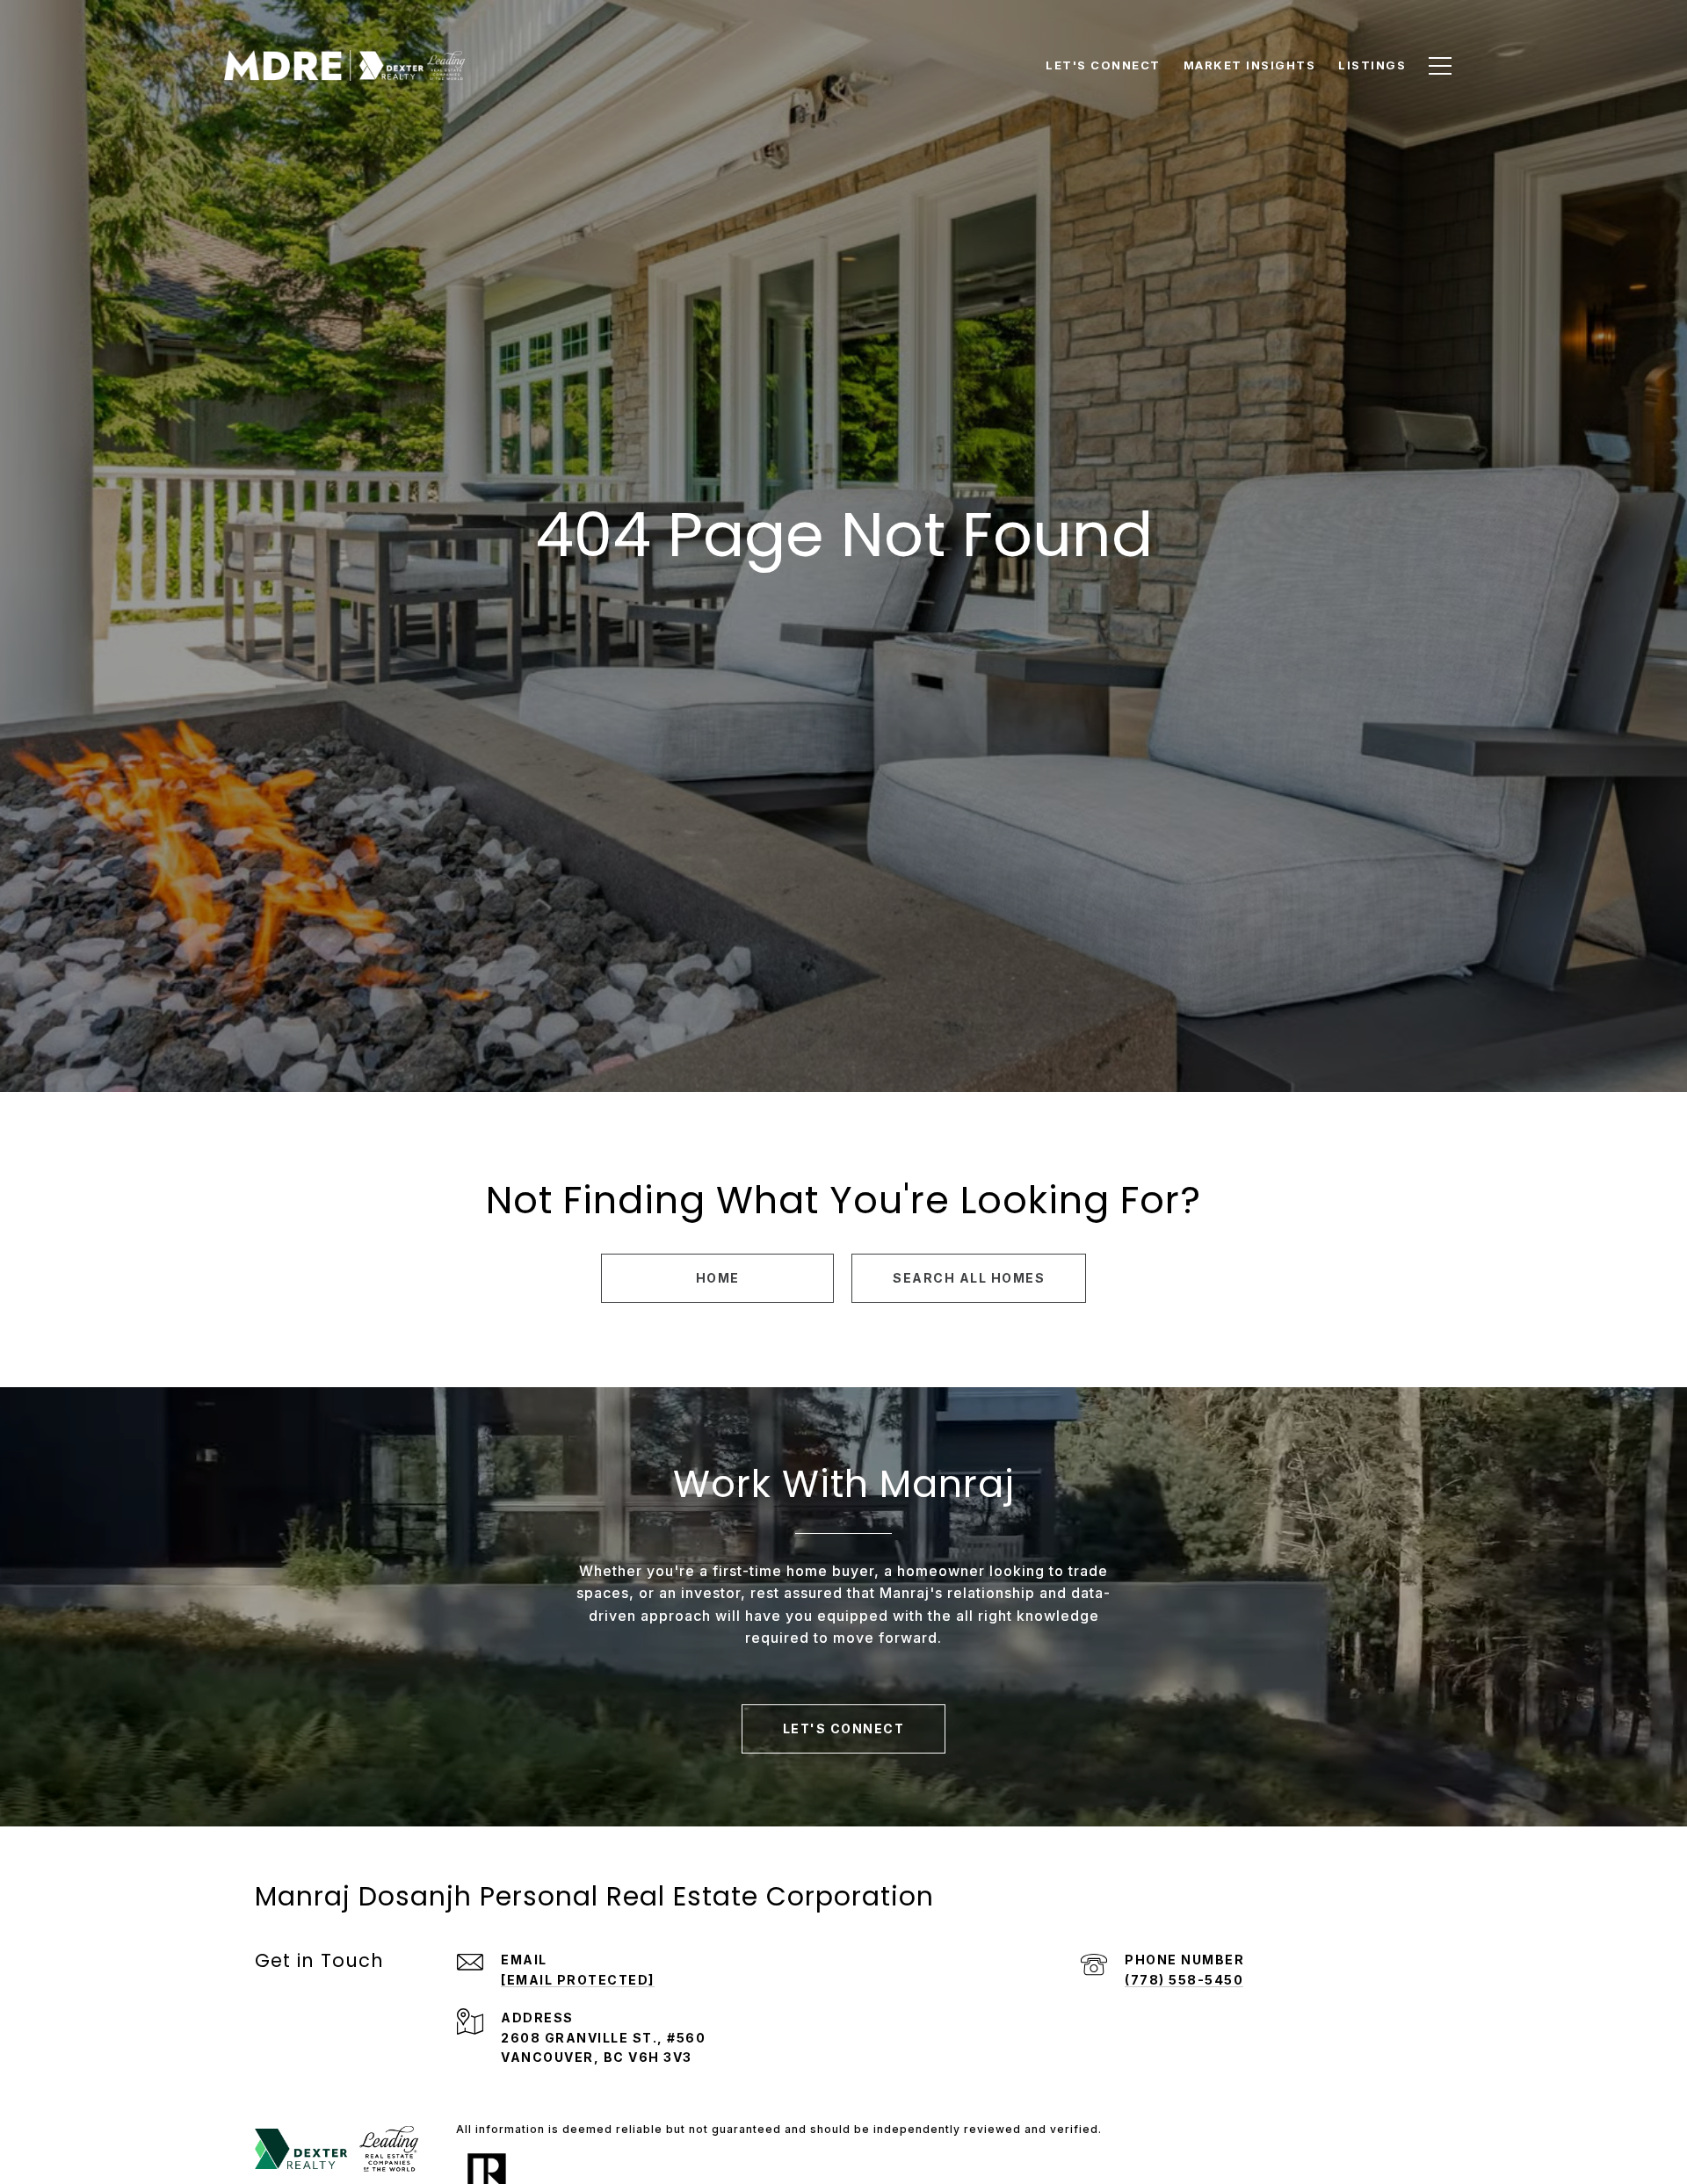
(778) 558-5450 (1184, 1980)
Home (718, 1278)
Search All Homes (969, 1278)
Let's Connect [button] (844, 1728)
